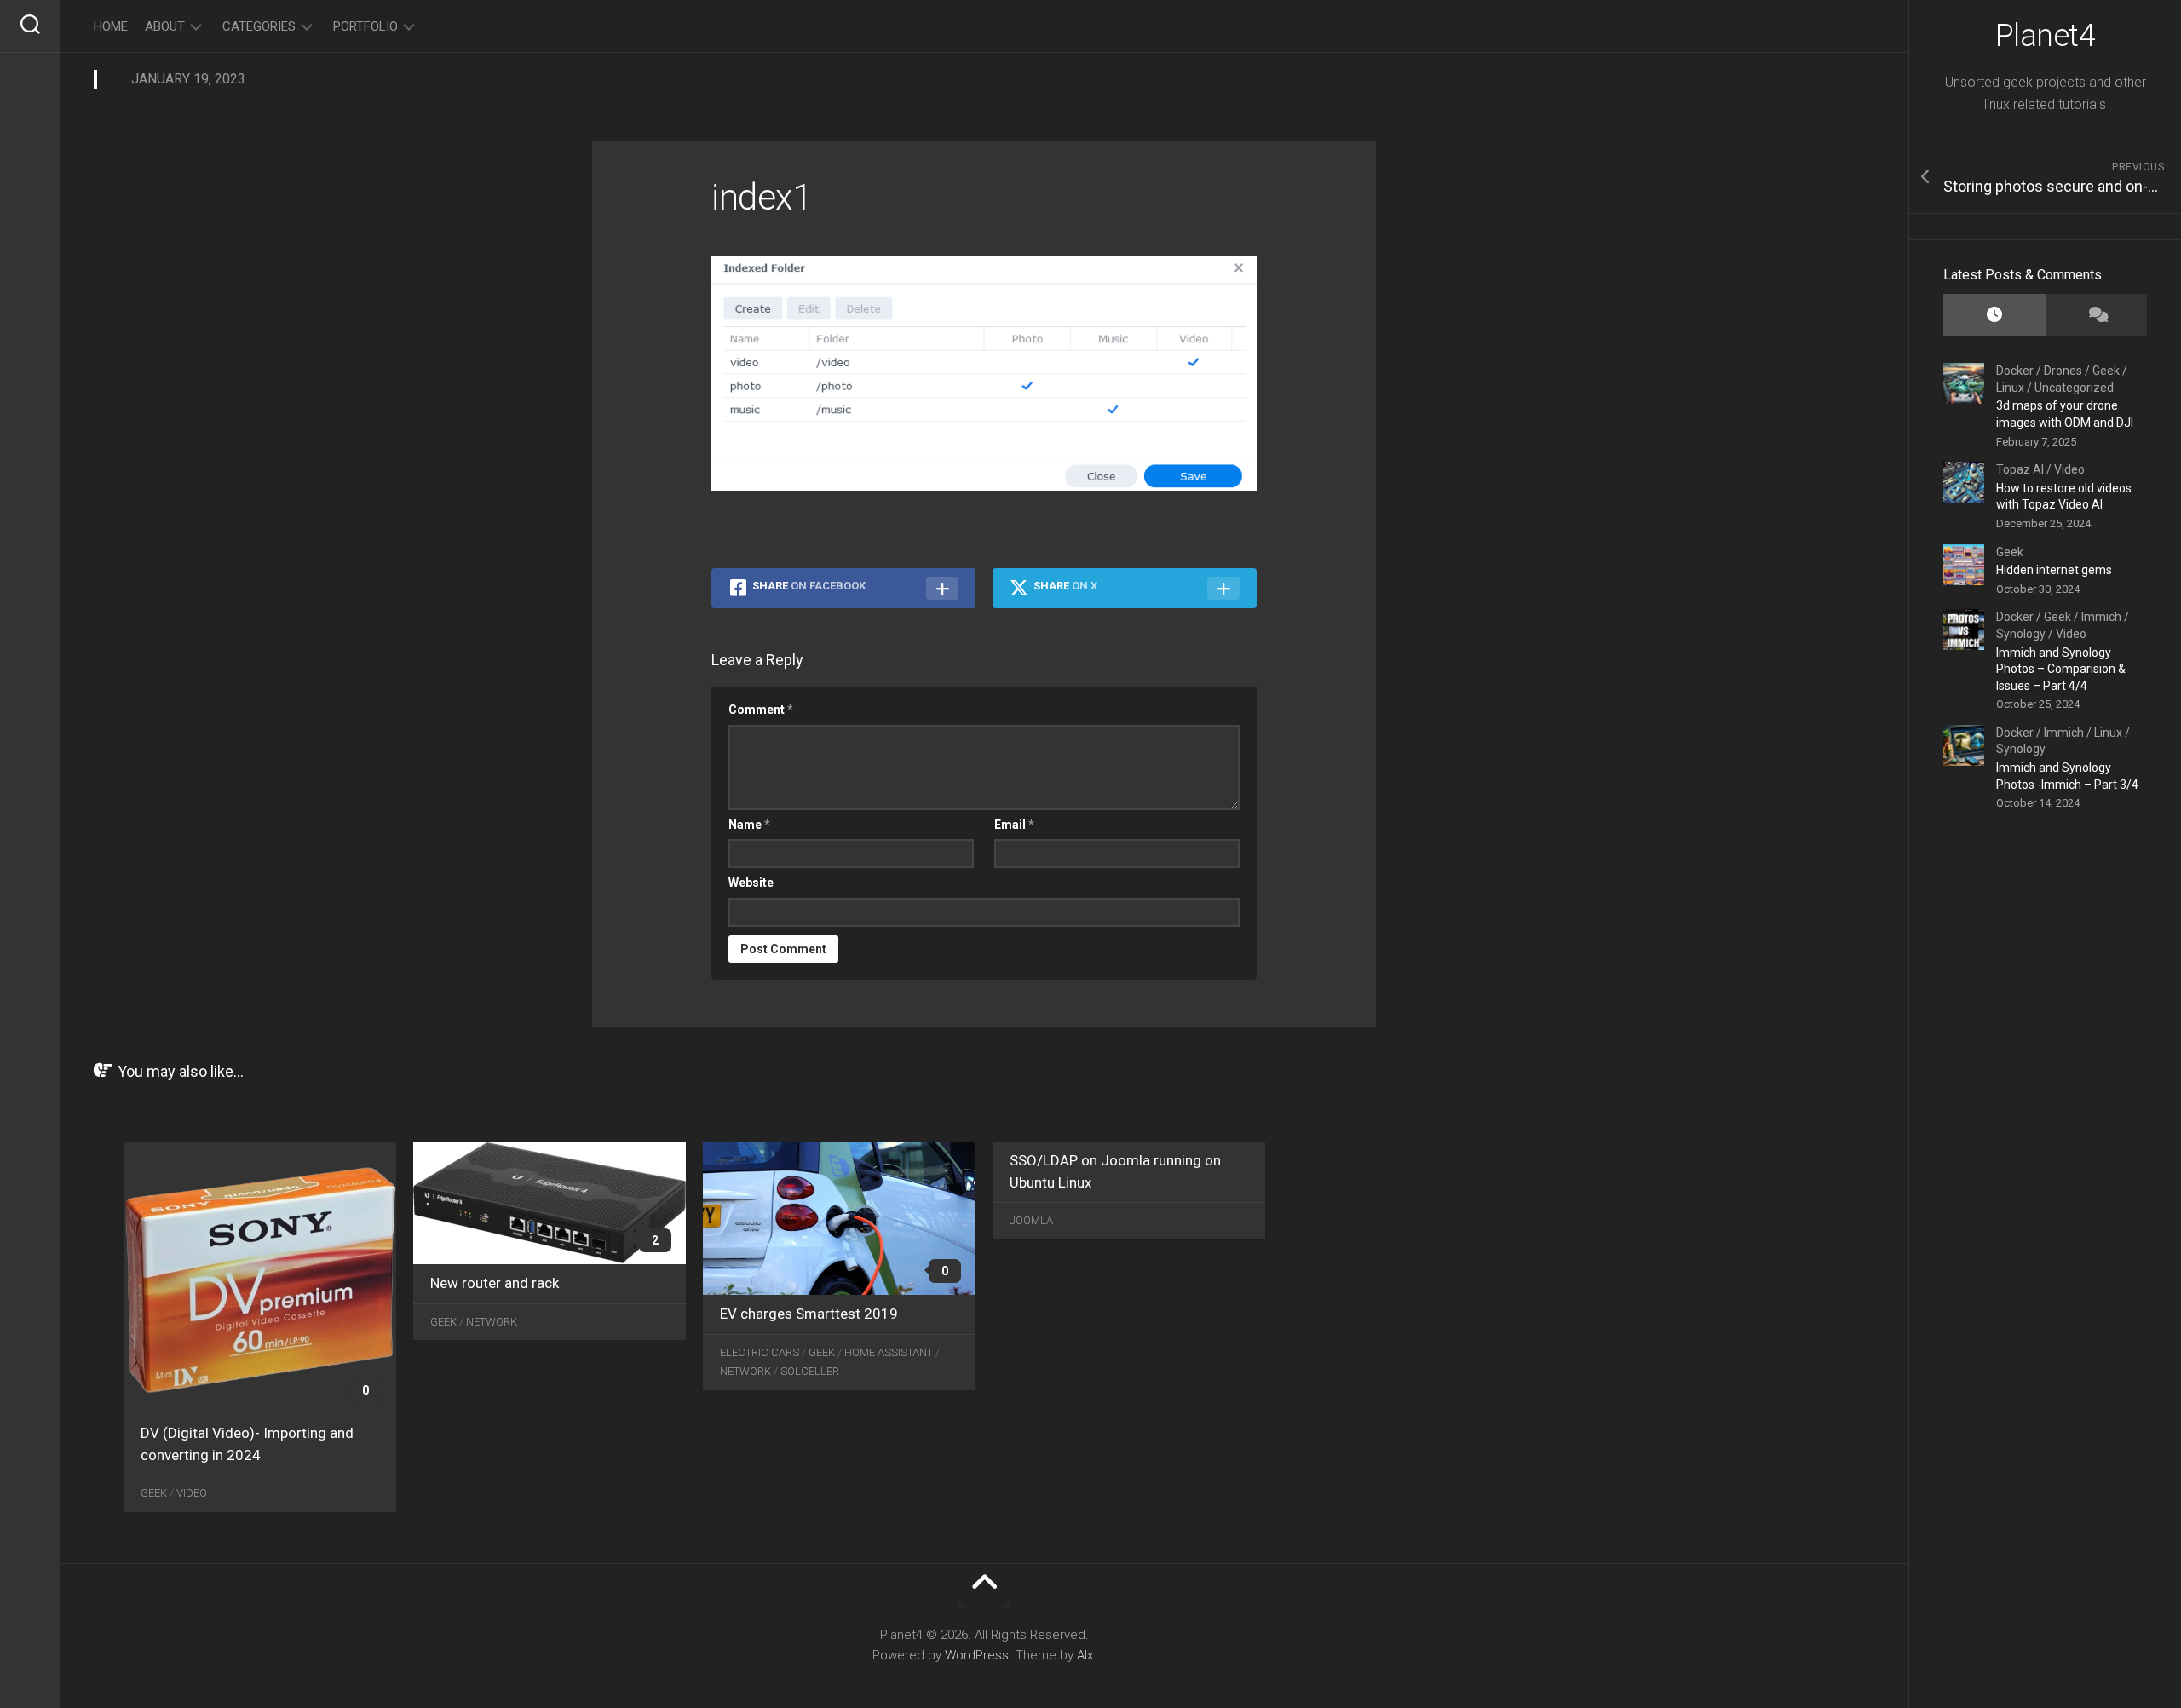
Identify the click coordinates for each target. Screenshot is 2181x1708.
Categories (259, 26)
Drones (2063, 371)
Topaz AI (2020, 469)
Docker (2015, 371)
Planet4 (2046, 36)
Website (751, 883)
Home (111, 26)
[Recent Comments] (2097, 316)
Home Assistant (889, 1352)
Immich (2101, 617)
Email (1014, 825)
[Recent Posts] (1994, 316)
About (165, 26)
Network (492, 1322)
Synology (2021, 634)
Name (749, 825)
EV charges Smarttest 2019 (809, 1314)
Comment (761, 710)
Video (2069, 469)
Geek (2106, 371)
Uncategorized (2074, 388)
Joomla (1031, 1220)
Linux (2010, 388)
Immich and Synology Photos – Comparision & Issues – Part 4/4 (2061, 669)
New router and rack (495, 1283)
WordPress (977, 1655)
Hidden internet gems (2054, 570)
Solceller (810, 1371)
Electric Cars (760, 1352)
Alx (1085, 1655)
